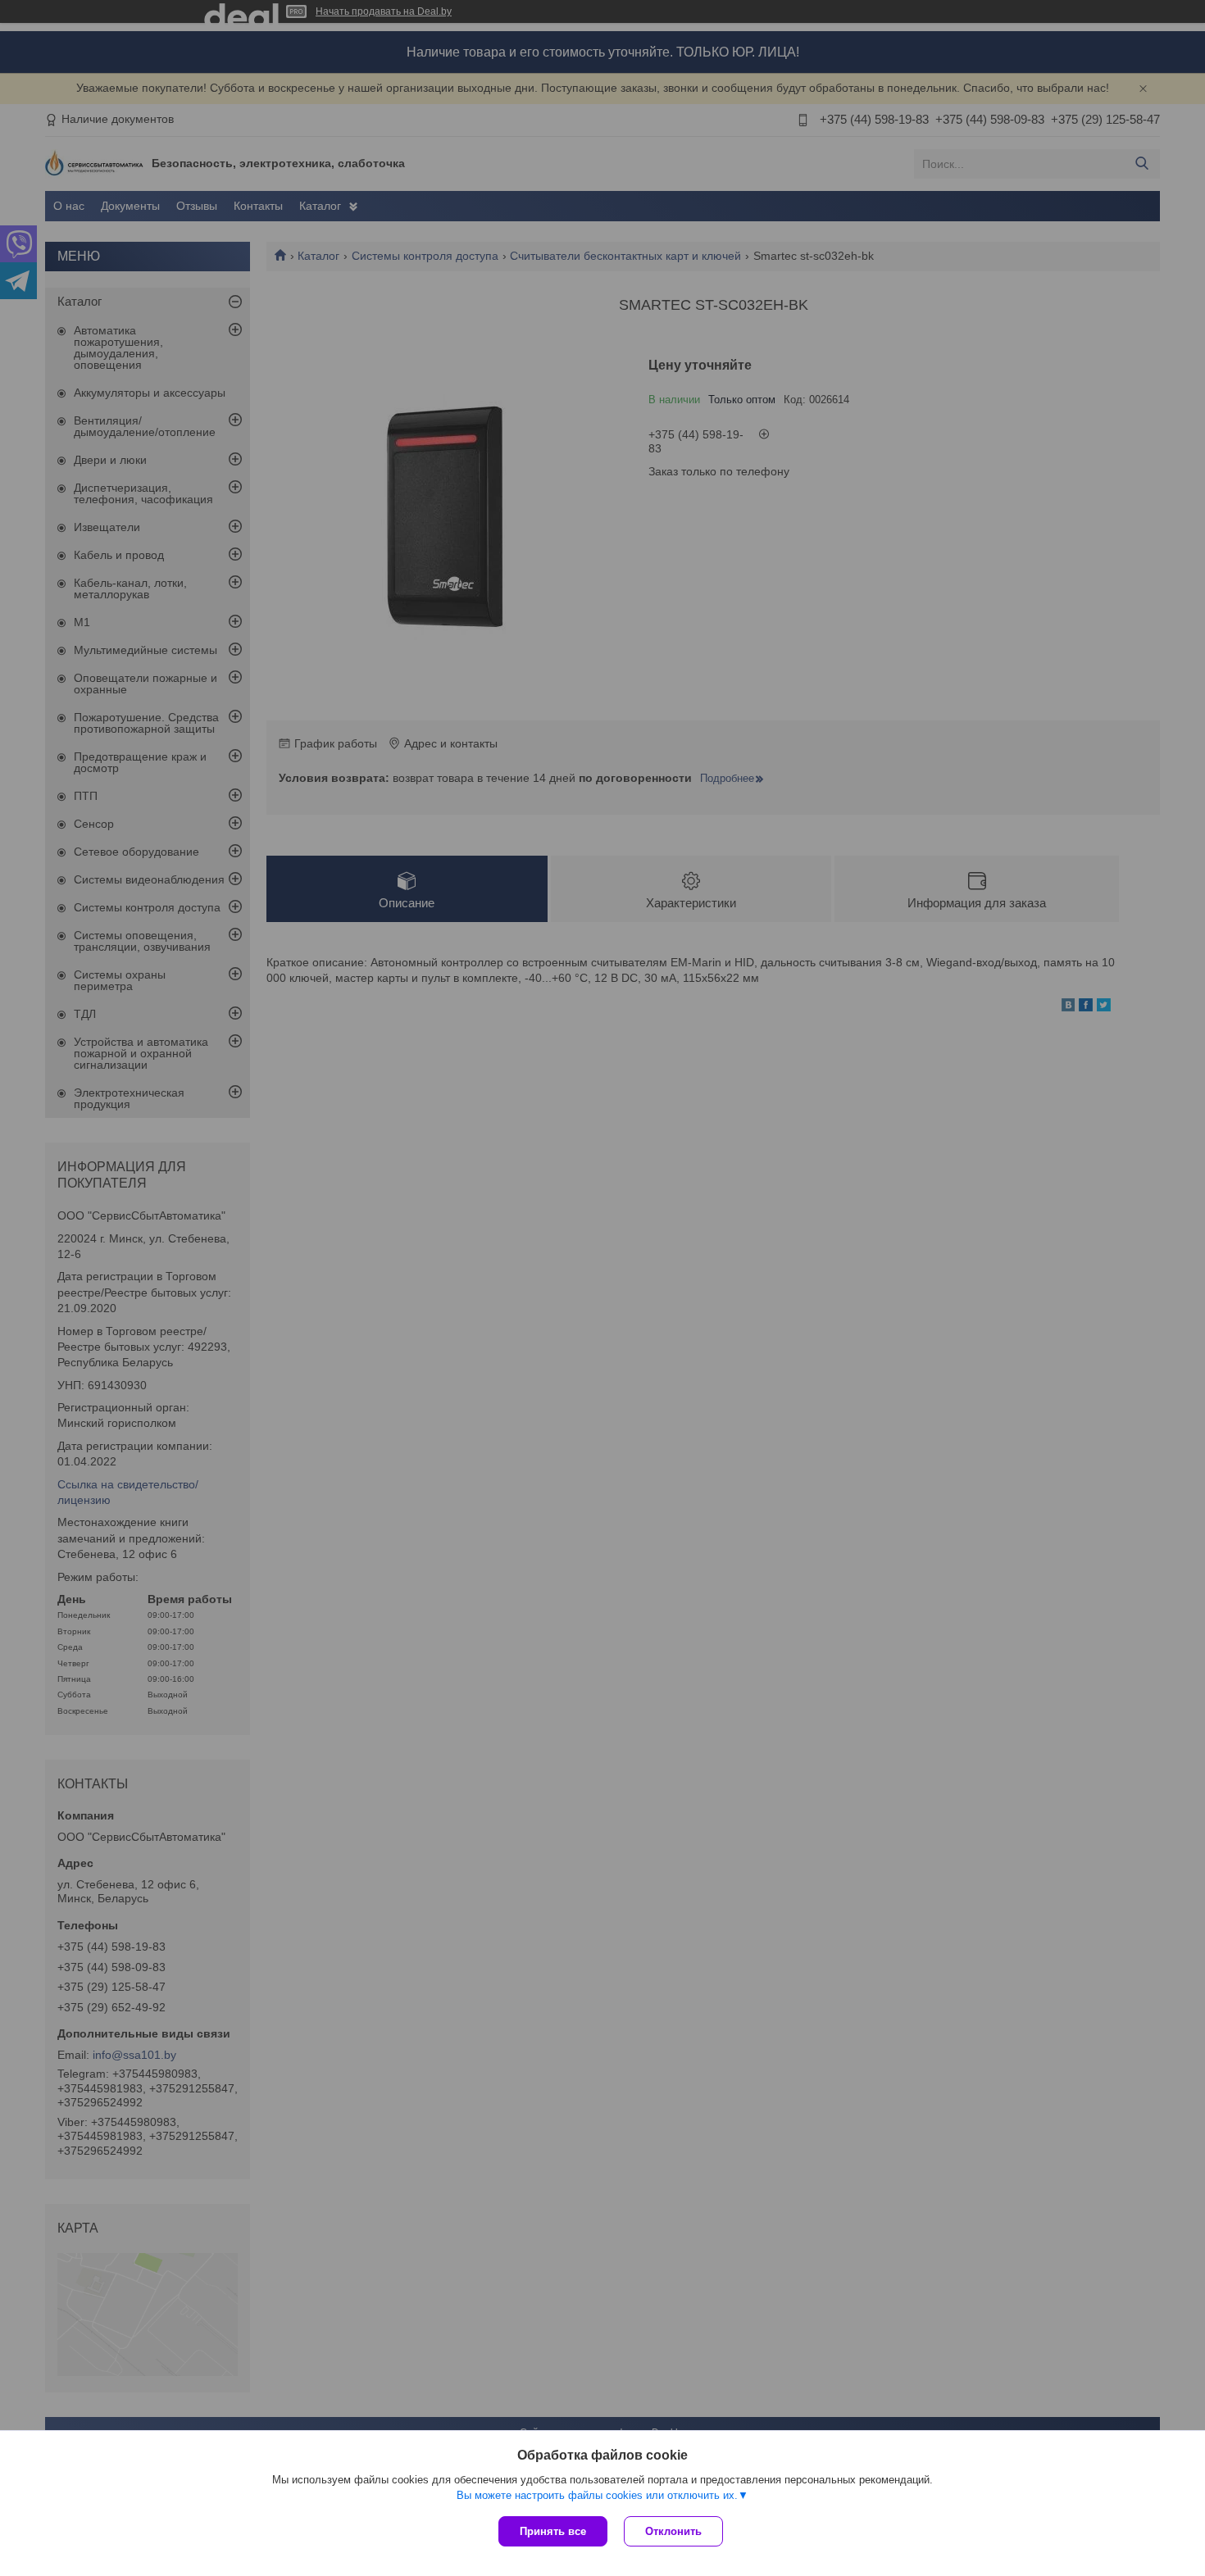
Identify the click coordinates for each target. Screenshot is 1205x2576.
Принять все (553, 2531)
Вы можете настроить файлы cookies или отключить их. (597, 2495)
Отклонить (673, 2531)
